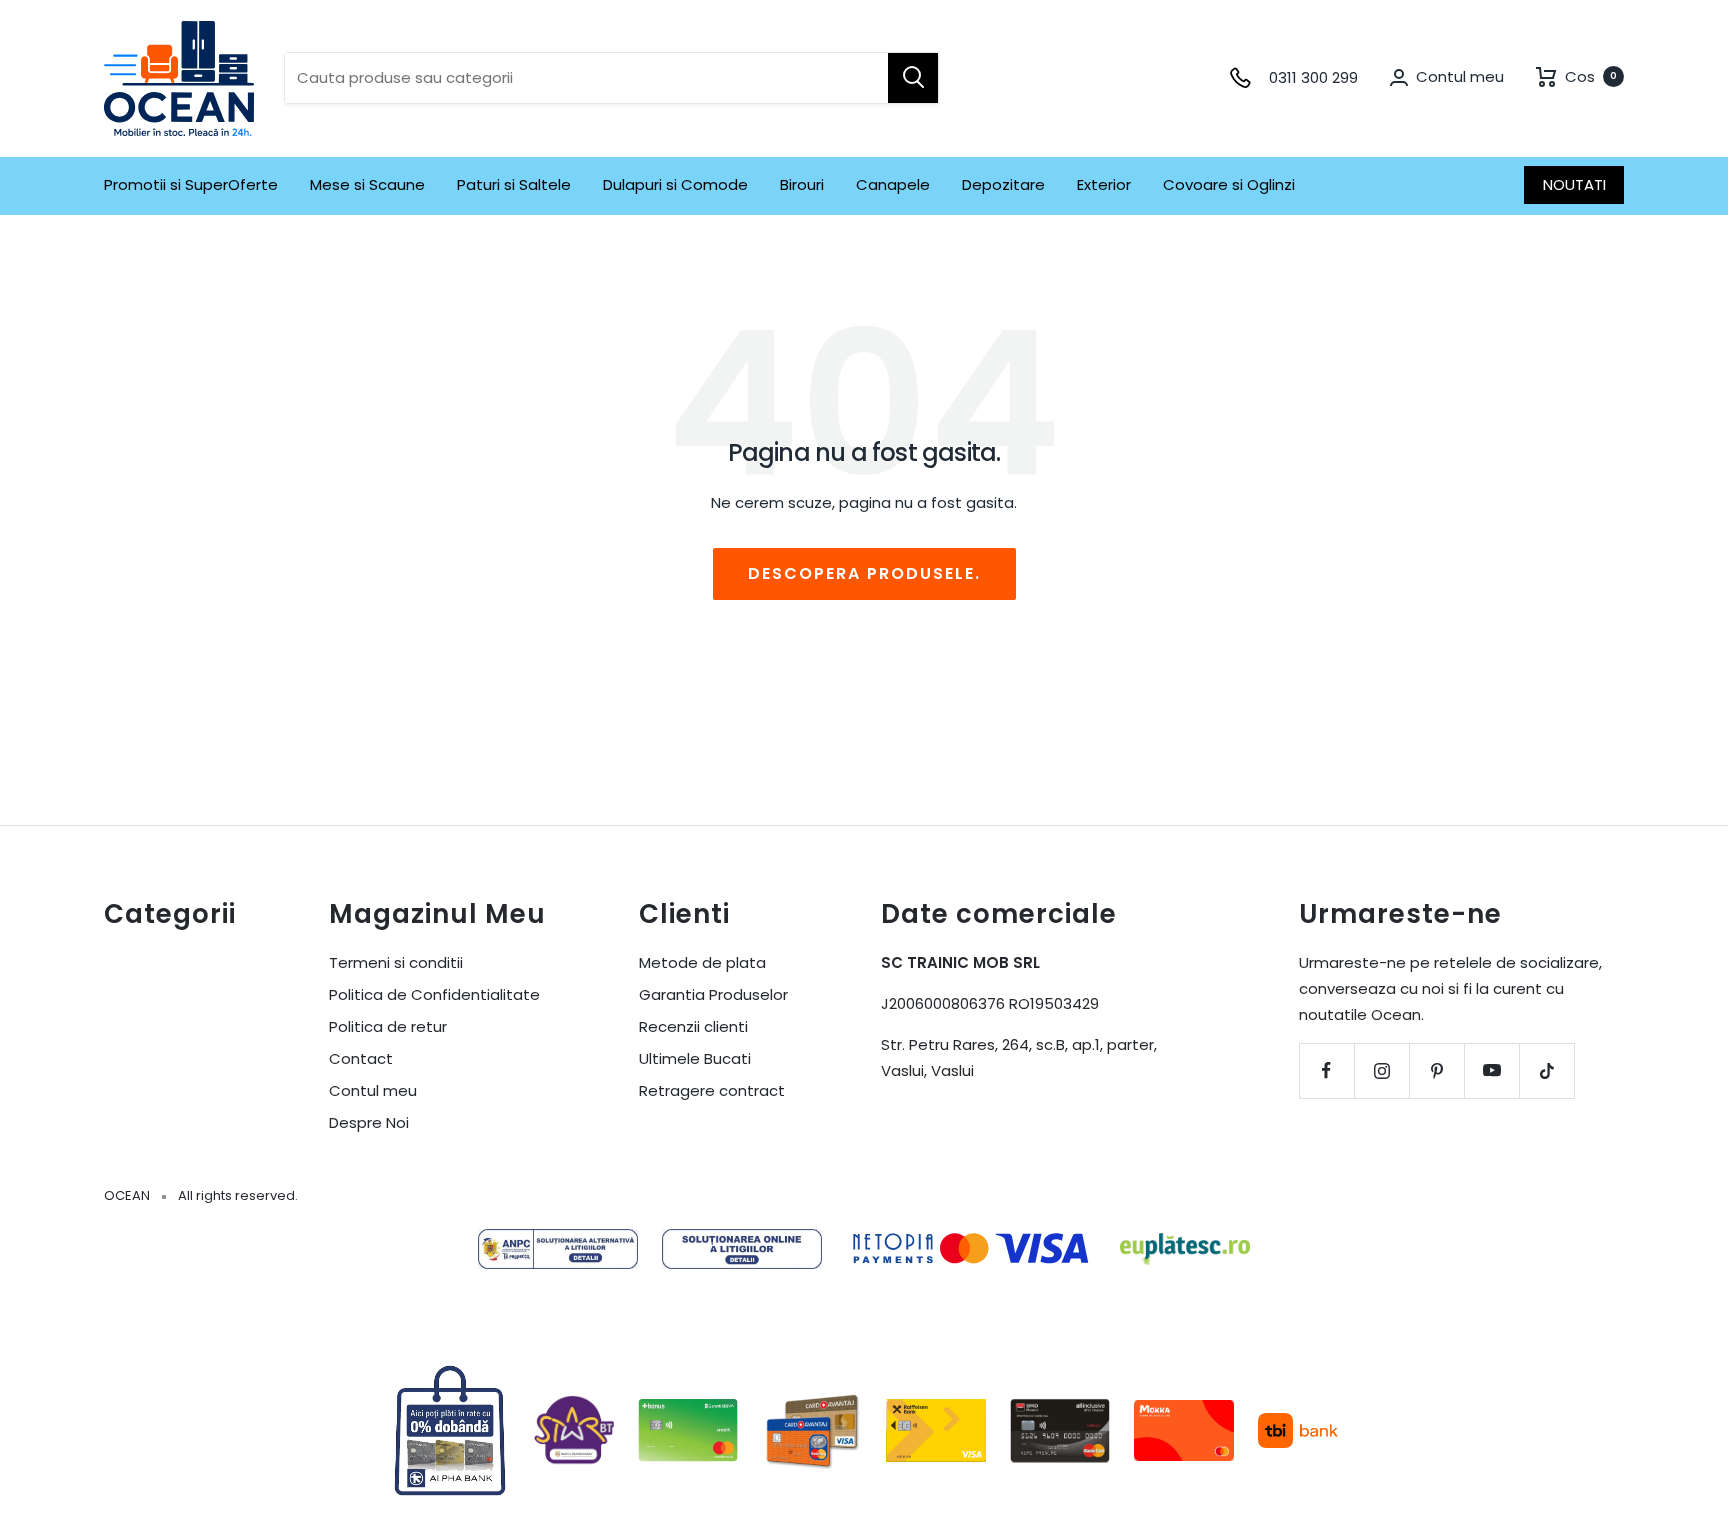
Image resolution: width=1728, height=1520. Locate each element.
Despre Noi (369, 1122)
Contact (361, 1058)
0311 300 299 (1313, 77)
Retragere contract (712, 1090)
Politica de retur (388, 1026)
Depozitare (1003, 184)
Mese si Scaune (367, 184)
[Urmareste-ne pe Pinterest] (1436, 1070)
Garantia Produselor (713, 994)
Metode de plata (702, 962)
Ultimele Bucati (695, 1058)
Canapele (893, 184)
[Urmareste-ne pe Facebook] (1326, 1070)
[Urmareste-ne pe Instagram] (1381, 1070)
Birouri (802, 184)
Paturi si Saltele (514, 184)
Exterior (1104, 184)
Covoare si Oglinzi (1229, 184)
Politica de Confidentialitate (434, 994)
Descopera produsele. (864, 573)
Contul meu (373, 1090)
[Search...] (913, 78)
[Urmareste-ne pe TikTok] (1546, 1070)
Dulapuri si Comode (675, 184)
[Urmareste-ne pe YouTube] (1491, 1070)
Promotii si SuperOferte (191, 184)
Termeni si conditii (396, 962)
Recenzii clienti (693, 1026)
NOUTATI (1574, 184)
